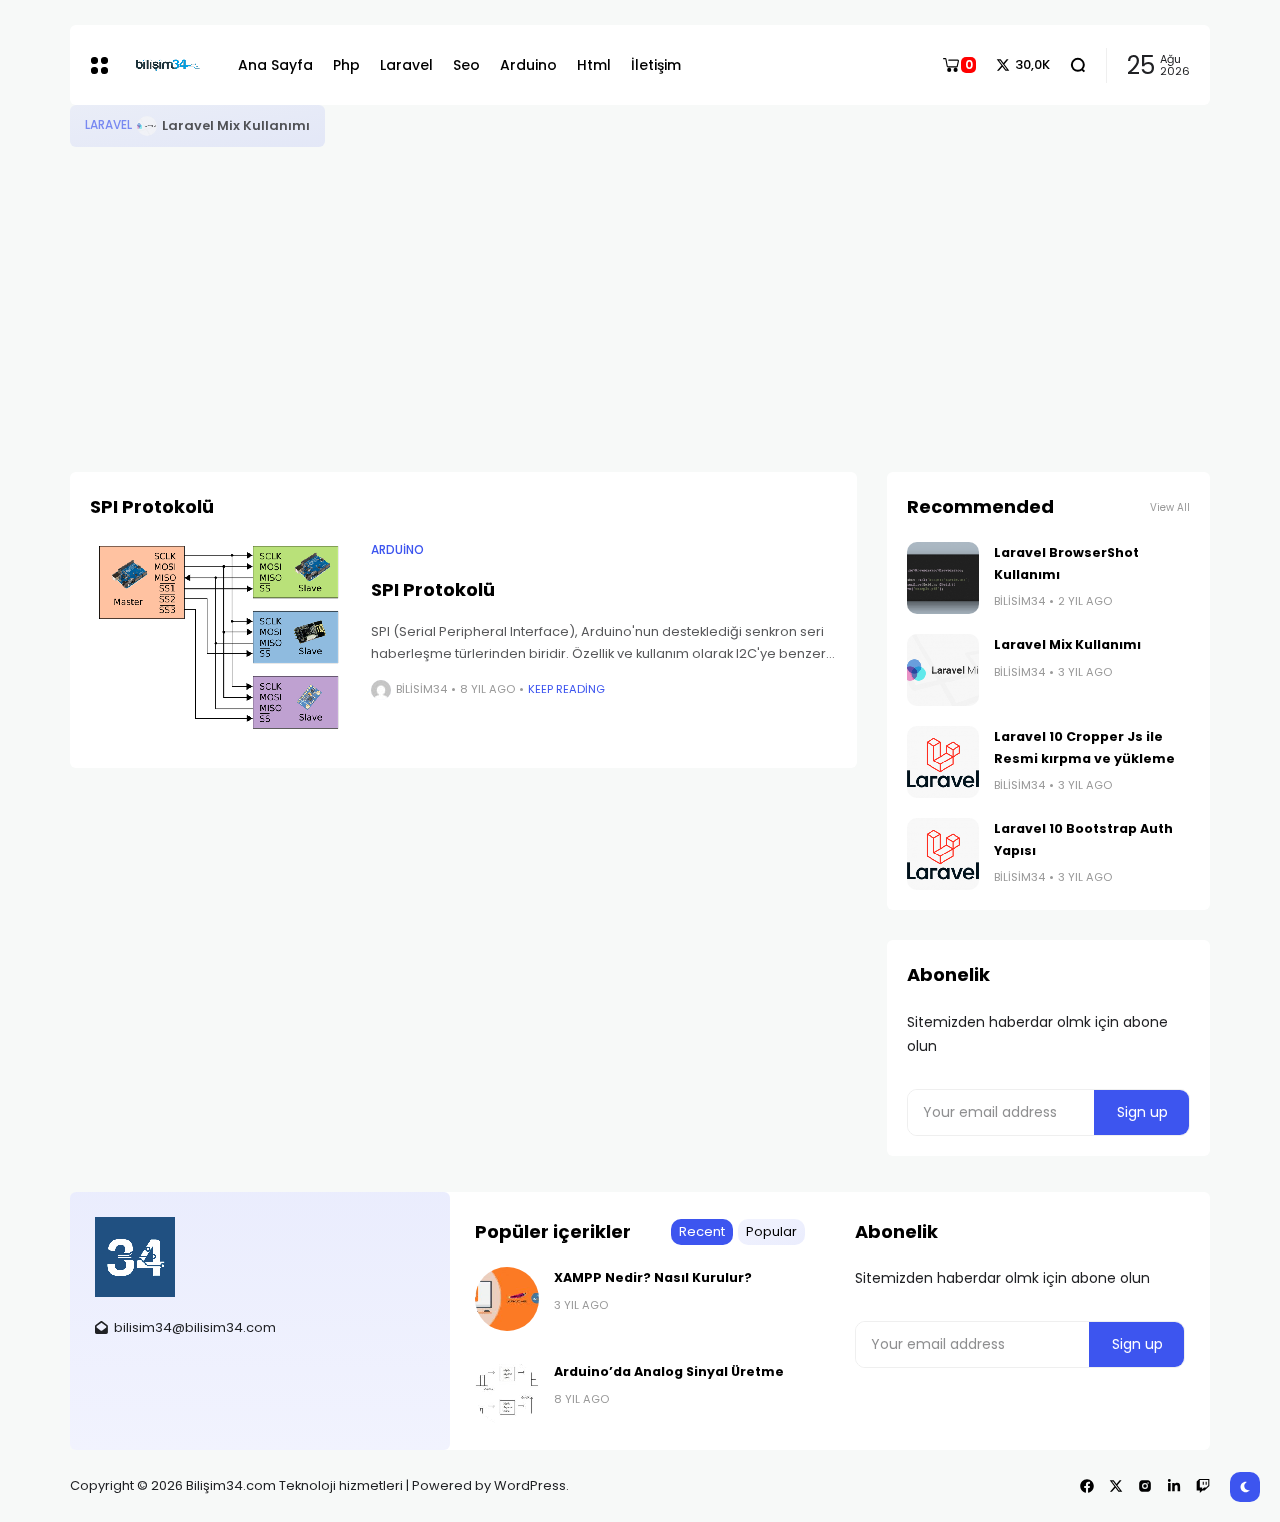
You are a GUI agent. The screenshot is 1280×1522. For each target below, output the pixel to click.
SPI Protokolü (433, 589)
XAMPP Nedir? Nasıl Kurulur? (653, 1277)
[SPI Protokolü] (220, 640)
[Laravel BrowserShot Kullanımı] (943, 578)
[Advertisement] (640, 297)
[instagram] (1145, 1486)
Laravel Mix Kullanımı (236, 125)
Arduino (397, 550)
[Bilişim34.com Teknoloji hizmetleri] (168, 65)
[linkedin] (1174, 1486)
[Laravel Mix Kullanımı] (147, 126)
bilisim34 (421, 689)
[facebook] (1087, 1486)
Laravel (108, 125)
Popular (771, 1231)
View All (1170, 507)
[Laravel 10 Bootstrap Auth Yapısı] (943, 854)
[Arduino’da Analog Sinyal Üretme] (507, 1393)
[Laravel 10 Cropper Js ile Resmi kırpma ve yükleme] (943, 762)
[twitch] (1203, 1486)
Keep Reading (566, 689)
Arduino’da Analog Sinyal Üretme (669, 1371)
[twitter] (1116, 1486)
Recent (702, 1231)
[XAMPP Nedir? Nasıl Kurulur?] (507, 1299)
